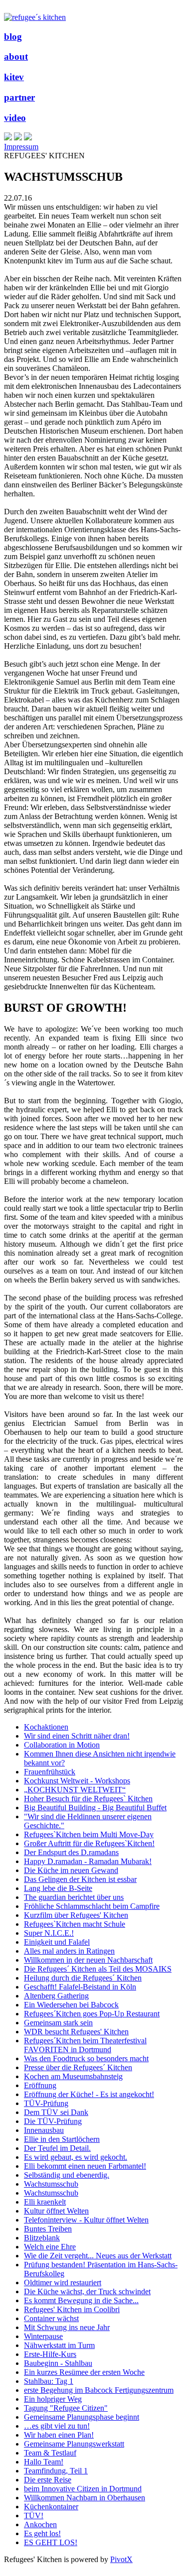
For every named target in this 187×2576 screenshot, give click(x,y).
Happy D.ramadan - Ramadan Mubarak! (88, 1861)
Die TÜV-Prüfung (53, 2121)
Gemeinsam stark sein (58, 2023)
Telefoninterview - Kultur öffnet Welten (86, 2220)
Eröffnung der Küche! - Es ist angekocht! (89, 2094)
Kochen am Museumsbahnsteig (73, 2076)
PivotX (121, 2559)
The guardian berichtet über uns (74, 1897)
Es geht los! (42, 2533)
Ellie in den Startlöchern (62, 2139)
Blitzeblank (42, 2238)
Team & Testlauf (50, 2453)
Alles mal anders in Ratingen (69, 1951)
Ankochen (40, 2524)
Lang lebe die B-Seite (58, 1888)
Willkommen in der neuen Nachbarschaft (88, 1960)
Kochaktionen (46, 1727)
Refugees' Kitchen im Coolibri (72, 2309)
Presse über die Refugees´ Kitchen (78, 2067)
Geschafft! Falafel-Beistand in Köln (80, 1987)
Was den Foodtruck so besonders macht (86, 2058)
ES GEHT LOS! (51, 2542)
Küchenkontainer (51, 2507)
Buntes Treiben (48, 2229)
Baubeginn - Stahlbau (58, 2363)
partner (19, 97)
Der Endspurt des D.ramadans (71, 1852)
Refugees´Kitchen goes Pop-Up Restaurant (92, 2014)
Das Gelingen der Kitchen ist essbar (80, 1879)
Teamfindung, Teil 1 (56, 2471)
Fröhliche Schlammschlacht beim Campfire (92, 1906)
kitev (14, 77)
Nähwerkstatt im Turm (59, 2345)
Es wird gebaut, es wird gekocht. (76, 2157)
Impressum (21, 147)
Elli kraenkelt (45, 2202)
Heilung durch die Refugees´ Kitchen (83, 1978)
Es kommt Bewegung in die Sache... (81, 2300)
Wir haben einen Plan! (59, 2435)
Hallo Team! (44, 2462)
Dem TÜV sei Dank (56, 2112)
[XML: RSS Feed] (8, 138)
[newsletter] (28, 138)
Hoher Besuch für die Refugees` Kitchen (88, 1799)
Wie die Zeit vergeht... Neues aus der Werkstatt (98, 2256)
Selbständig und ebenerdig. (67, 2175)
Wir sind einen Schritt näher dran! (77, 1736)
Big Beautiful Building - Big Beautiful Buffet (95, 1808)
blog (13, 37)
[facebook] (18, 138)
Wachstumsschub (51, 2184)
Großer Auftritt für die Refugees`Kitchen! (89, 1843)
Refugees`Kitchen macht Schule (75, 1924)
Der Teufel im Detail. (57, 2148)
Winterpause (43, 2336)
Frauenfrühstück (50, 1772)
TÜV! (34, 2516)
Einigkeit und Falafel (57, 1942)
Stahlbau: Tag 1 (49, 2381)
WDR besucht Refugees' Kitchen (76, 2032)
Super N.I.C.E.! (49, 1933)
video (15, 118)
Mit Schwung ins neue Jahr (67, 2327)
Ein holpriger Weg (53, 2399)
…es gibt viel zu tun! (57, 2426)
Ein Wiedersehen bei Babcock (71, 2005)
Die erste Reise (48, 2480)
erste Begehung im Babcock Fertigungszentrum (99, 2390)
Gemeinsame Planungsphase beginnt (82, 2417)
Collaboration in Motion (62, 1745)
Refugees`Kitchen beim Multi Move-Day (89, 1834)
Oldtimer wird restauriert (63, 2283)
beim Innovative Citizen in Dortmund (83, 2489)
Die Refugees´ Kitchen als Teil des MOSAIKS (98, 1969)
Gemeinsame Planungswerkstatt (74, 2444)
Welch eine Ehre (50, 2247)
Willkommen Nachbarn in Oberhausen (85, 2498)
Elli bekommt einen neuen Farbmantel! (85, 2166)
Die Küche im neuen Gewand (71, 1870)
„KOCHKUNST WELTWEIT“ (75, 1790)
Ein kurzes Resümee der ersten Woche (84, 2372)
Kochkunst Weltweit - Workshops (77, 1781)
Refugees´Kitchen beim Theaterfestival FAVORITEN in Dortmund (85, 2045)
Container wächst (51, 2318)
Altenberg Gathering (56, 1996)
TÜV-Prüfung (46, 2103)
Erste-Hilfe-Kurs (50, 2354)
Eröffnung (40, 2085)
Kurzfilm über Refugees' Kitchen (76, 1915)
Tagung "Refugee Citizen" (66, 2408)
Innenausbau (44, 2130)
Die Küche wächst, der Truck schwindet (87, 2291)
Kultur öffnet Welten (56, 2211)
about (16, 57)
